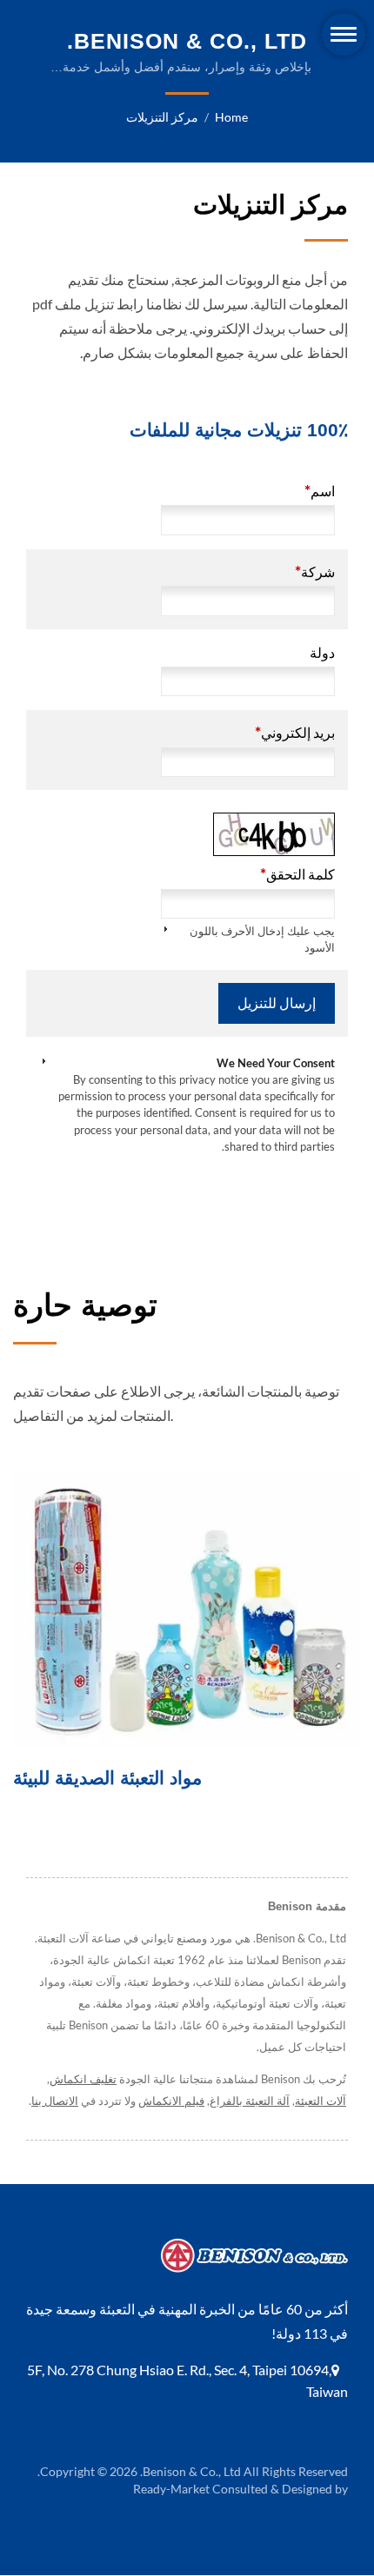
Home (231, 117)
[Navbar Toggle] (344, 34)
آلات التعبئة (321, 2101)
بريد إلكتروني (295, 732)
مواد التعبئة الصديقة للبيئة (107, 1778)
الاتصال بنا (55, 2101)
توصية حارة (85, 1305)
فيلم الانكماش (171, 2101)
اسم (320, 491)
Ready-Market (171, 2489)
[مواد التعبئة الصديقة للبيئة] (187, 1609)
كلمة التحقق (297, 874)
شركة (315, 571)
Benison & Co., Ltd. (190, 2471)
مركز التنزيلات (162, 117)
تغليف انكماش (83, 2079)
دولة (322, 652)
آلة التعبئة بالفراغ (250, 2101)
